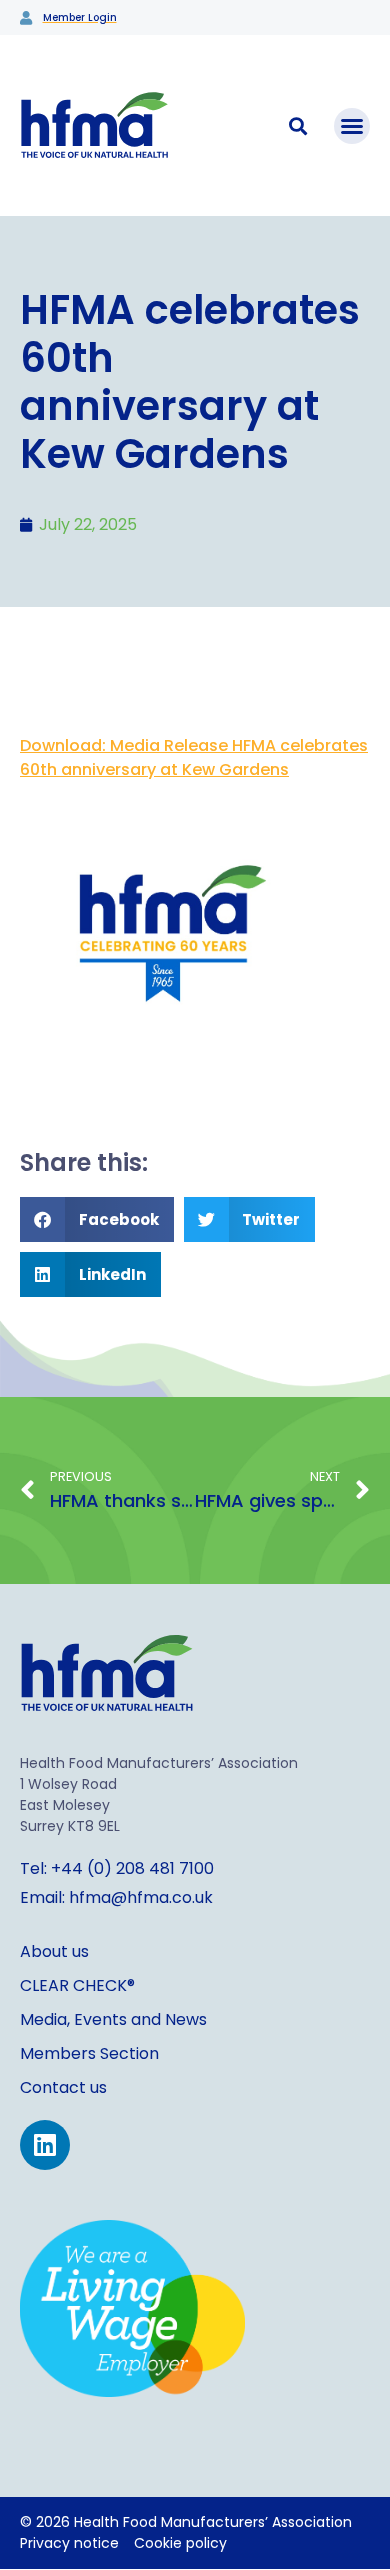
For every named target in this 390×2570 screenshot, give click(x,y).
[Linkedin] (45, 2145)
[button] (352, 126)
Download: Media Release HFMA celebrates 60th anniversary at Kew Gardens (194, 757)
